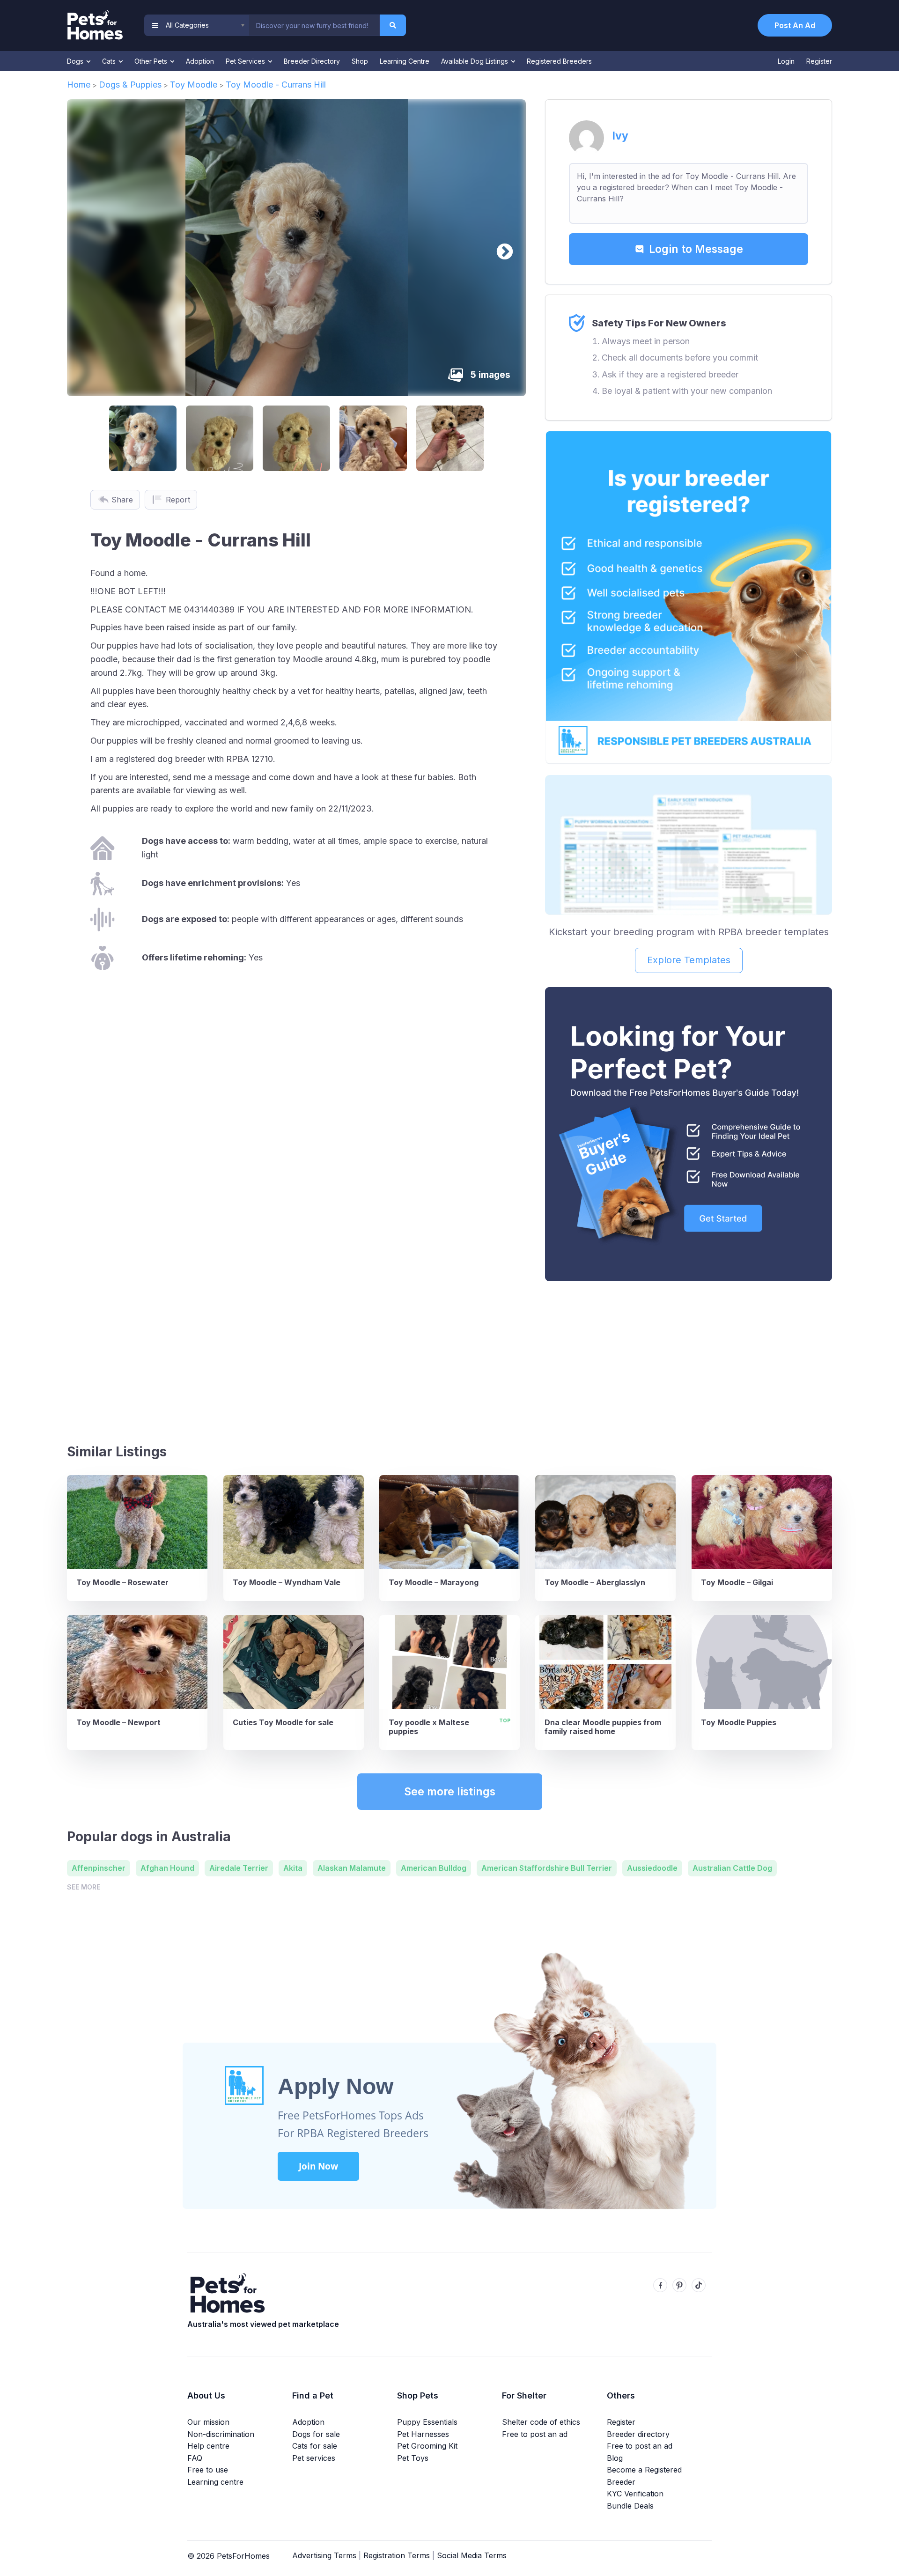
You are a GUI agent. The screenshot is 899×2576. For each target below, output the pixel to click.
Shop (360, 61)
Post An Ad (795, 25)
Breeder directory (638, 2434)
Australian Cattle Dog (732, 1868)
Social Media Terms (472, 2555)
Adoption (200, 61)
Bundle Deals (630, 2506)
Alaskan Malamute (352, 1868)
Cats (110, 61)
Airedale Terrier (239, 1868)
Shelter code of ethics (541, 2422)
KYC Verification (635, 2494)
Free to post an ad (535, 2434)
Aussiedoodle (652, 1868)
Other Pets (152, 61)
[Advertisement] (689, 1358)
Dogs (76, 61)
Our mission (208, 2422)
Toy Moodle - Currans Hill (276, 85)
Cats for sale (315, 2446)
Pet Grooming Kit (427, 2446)
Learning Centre (405, 61)
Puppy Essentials (427, 2422)
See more (84, 1887)
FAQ (195, 2458)
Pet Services (246, 61)
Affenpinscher (99, 1868)
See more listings (450, 1792)
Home (79, 85)
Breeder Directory (312, 61)
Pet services (314, 2458)
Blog (615, 2458)
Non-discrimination (221, 2434)
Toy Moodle (194, 85)
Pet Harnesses (423, 2434)
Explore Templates (689, 960)
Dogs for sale (316, 2434)
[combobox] (314, 25)
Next (500, 248)
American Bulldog (434, 1868)
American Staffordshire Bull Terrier (547, 1868)
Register (819, 61)
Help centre (208, 2446)
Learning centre (215, 2482)
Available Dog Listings (475, 61)
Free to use (208, 2470)
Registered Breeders (559, 61)
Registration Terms (397, 2555)
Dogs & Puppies (130, 85)
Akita (293, 1868)
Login (786, 61)
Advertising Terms (324, 2555)
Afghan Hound (167, 1868)
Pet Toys (413, 2458)
